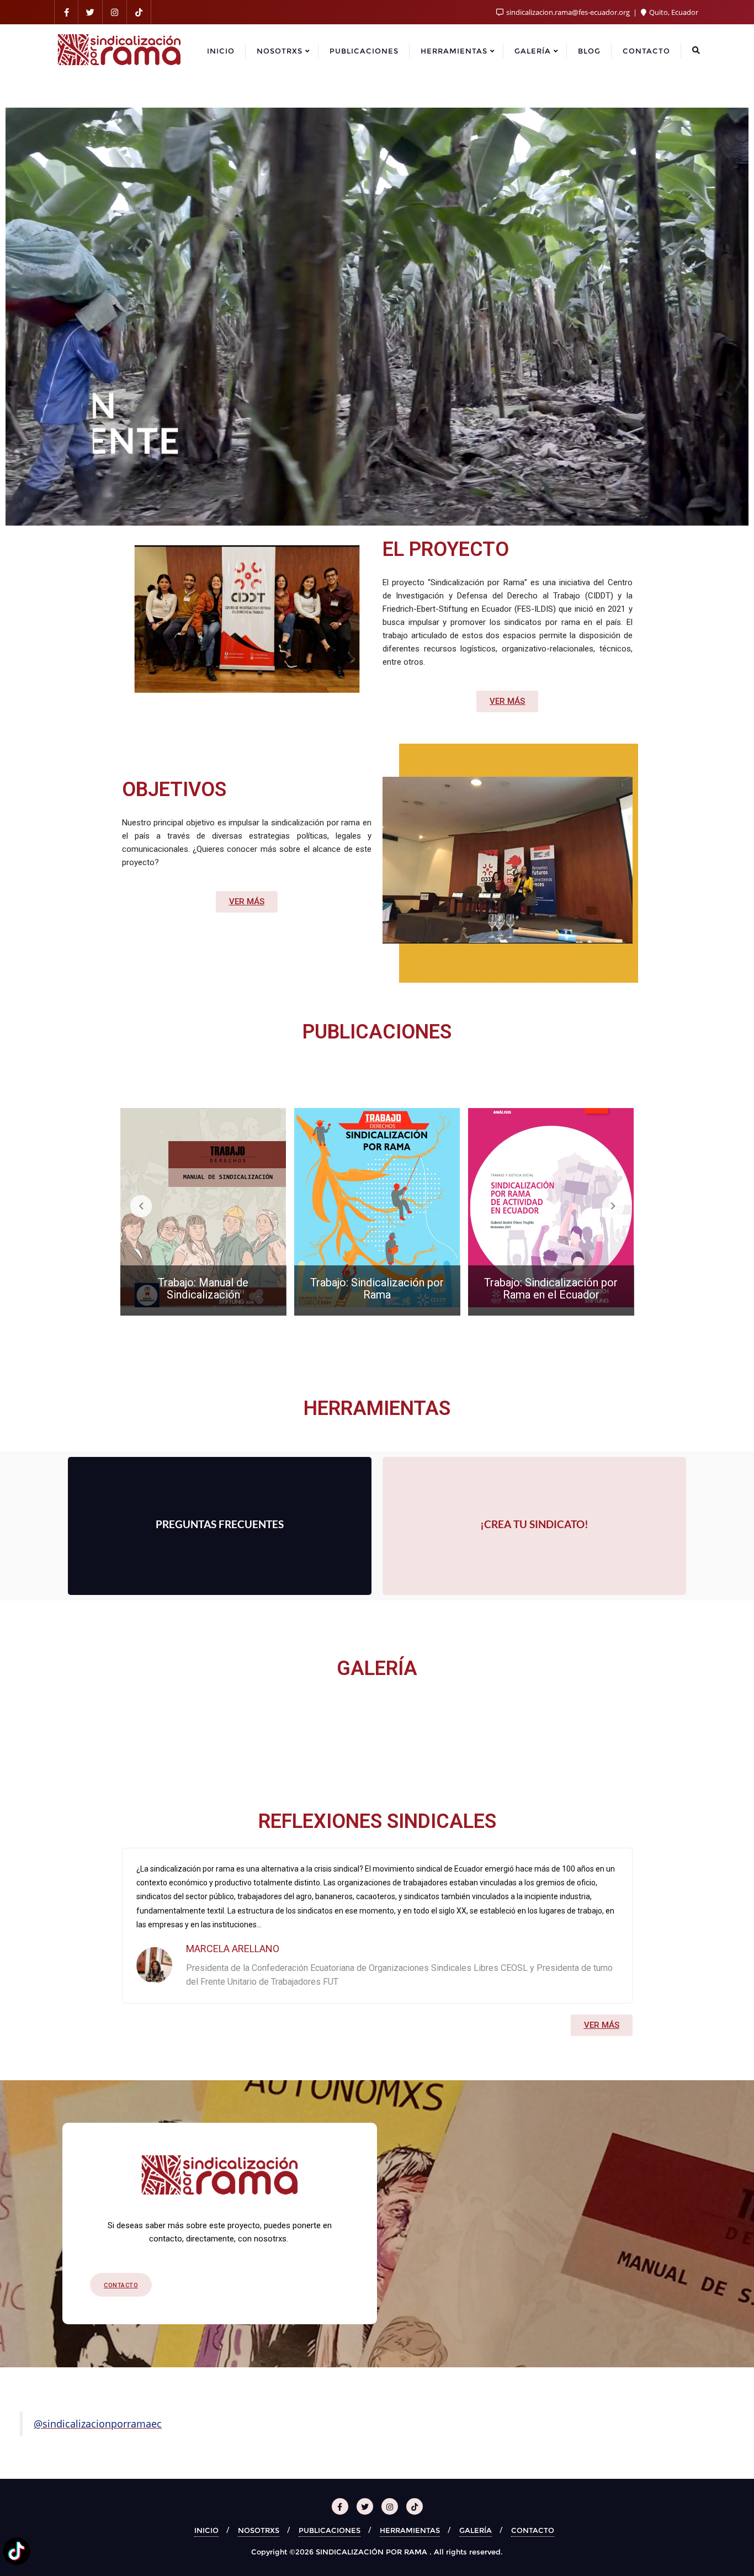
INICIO (206, 2530)
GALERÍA (476, 2530)
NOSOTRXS (259, 2530)
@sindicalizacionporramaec (98, 2424)
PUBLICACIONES (330, 2530)
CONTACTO (533, 2530)
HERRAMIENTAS (410, 2530)
